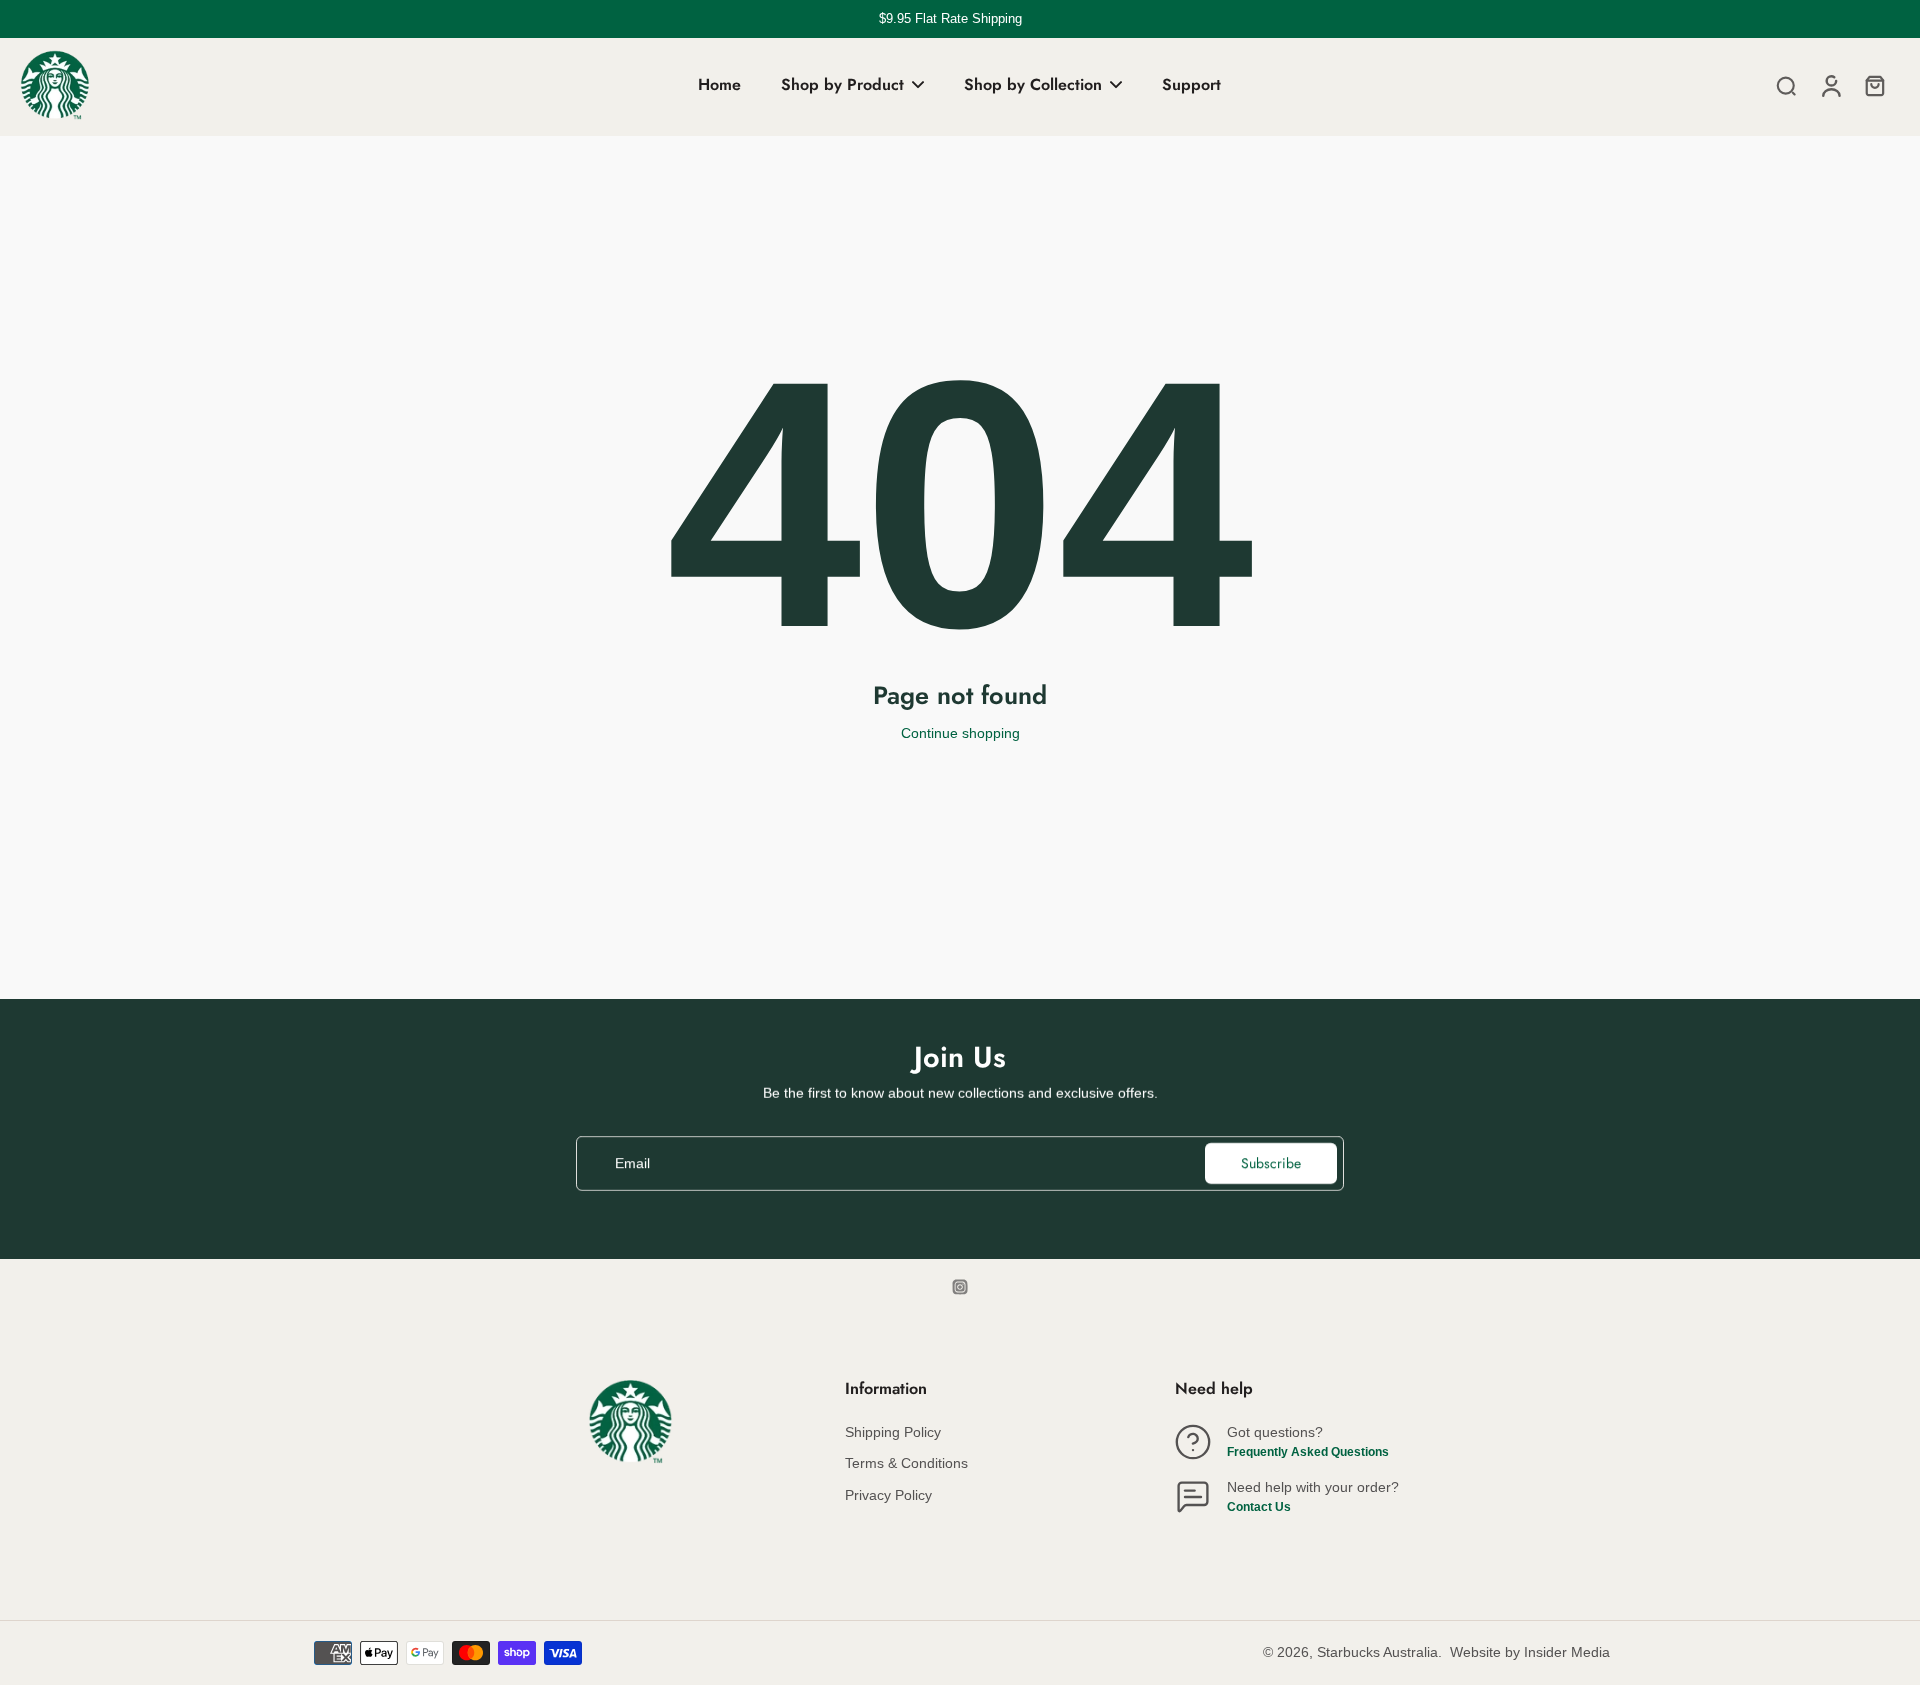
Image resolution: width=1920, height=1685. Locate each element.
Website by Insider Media (1530, 1652)
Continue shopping (960, 733)
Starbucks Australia (1377, 1652)
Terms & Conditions (906, 1463)
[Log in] (1830, 85)
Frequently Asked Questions (1308, 1452)
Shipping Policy (893, 1432)
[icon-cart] (1874, 85)
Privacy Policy (888, 1495)
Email (632, 1163)
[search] (1786, 85)
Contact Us (1259, 1507)
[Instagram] (960, 1287)
